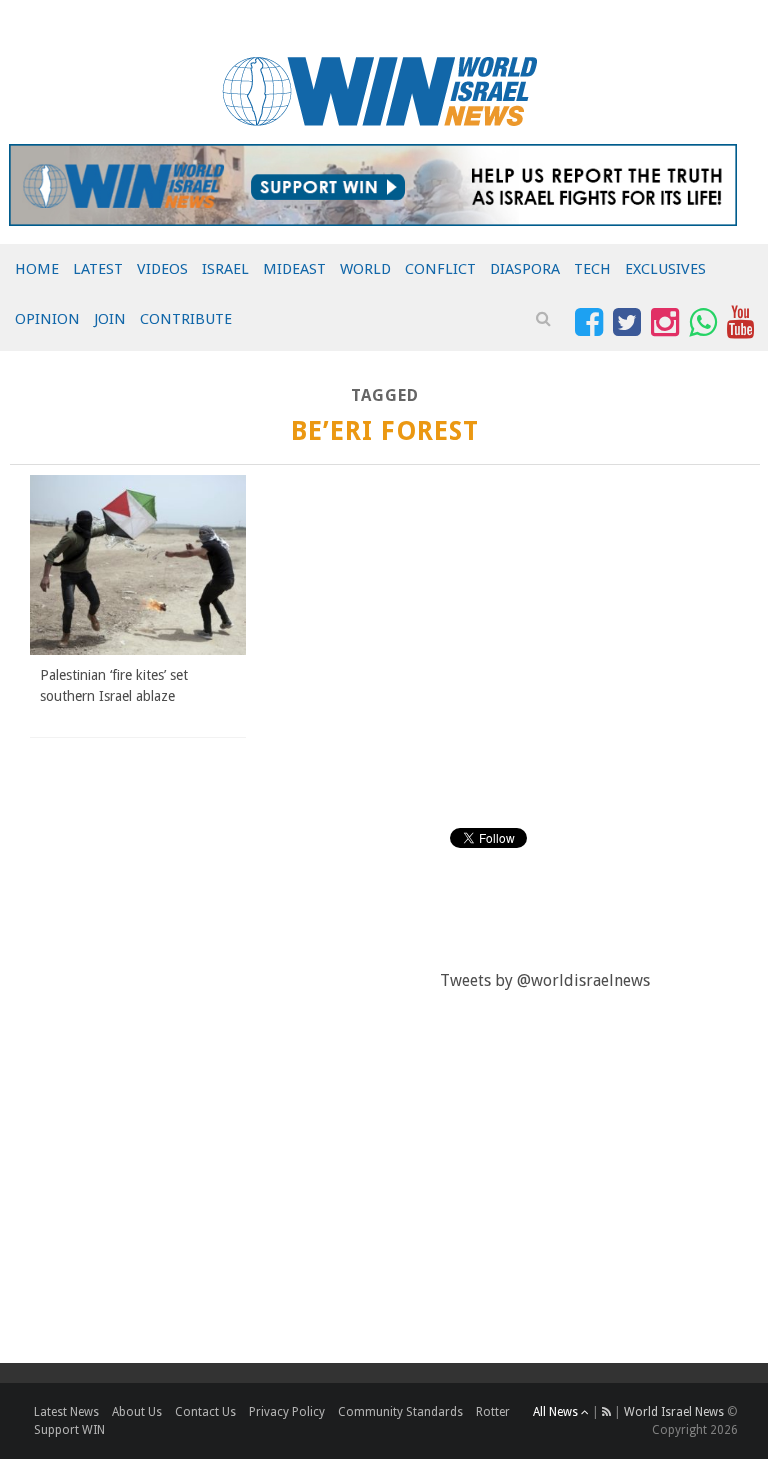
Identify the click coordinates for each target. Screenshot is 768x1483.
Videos (162, 269)
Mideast (294, 269)
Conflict (440, 269)
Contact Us (205, 1412)
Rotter (493, 1412)
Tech (592, 269)
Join (110, 319)
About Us (137, 1412)
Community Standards (400, 1412)
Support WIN (69, 1430)
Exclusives (665, 269)
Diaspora (525, 269)
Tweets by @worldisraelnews (545, 980)
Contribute (186, 319)
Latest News (66, 1412)
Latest (98, 269)
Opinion (47, 319)
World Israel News (674, 1412)
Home (37, 269)
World (365, 269)
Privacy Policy (287, 1412)
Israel (225, 269)
